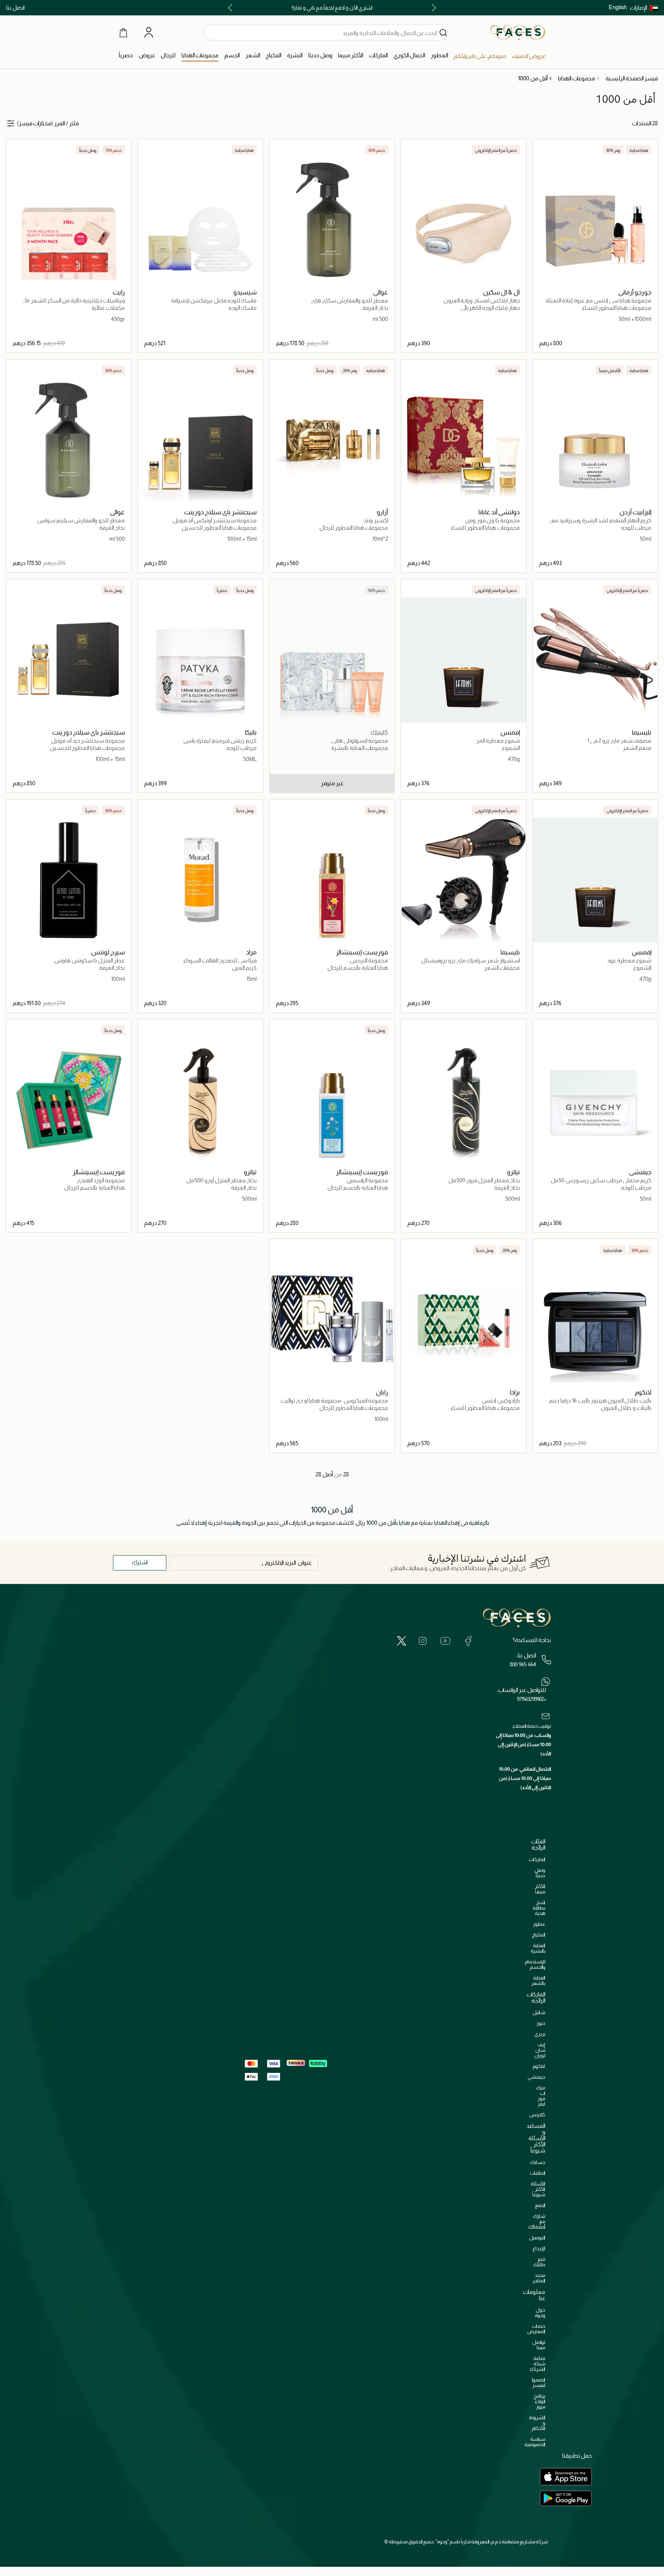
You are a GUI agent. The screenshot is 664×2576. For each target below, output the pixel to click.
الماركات (537, 1859)
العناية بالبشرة (538, 1948)
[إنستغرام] (423, 1640)
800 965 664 (523, 1664)
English (618, 7)
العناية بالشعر (538, 1980)
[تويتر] (402, 1640)
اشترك (140, 1562)
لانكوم (539, 2066)
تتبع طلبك (539, 2262)
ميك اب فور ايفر (541, 2096)
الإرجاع (539, 2248)
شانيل (539, 2012)
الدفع (540, 2205)
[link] (378, 56)
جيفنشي (536, 2077)
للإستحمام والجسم (535, 1964)
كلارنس (537, 2115)
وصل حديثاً (540, 1873)
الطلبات (538, 2173)
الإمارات (638, 7)
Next (232, 8)
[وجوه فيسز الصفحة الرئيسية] (518, 32)
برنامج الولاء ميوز (539, 2401)
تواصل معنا (539, 2345)
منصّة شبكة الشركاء (538, 2364)
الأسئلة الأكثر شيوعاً (538, 2189)
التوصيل (537, 2238)
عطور (539, 1924)
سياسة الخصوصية (535, 2442)
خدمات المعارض (536, 2329)
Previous (432, 8)
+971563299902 (531, 1699)
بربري (540, 2034)
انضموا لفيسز (539, 2382)
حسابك (538, 2162)
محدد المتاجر (539, 2278)
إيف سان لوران (540, 2050)
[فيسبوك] (468, 1640)
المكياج (539, 1935)
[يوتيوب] (445, 1640)
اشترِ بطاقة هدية (539, 1908)
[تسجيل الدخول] (149, 33)
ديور (541, 2023)
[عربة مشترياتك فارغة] (123, 32)
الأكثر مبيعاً (540, 1889)
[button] (644, 8)
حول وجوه (540, 2313)
